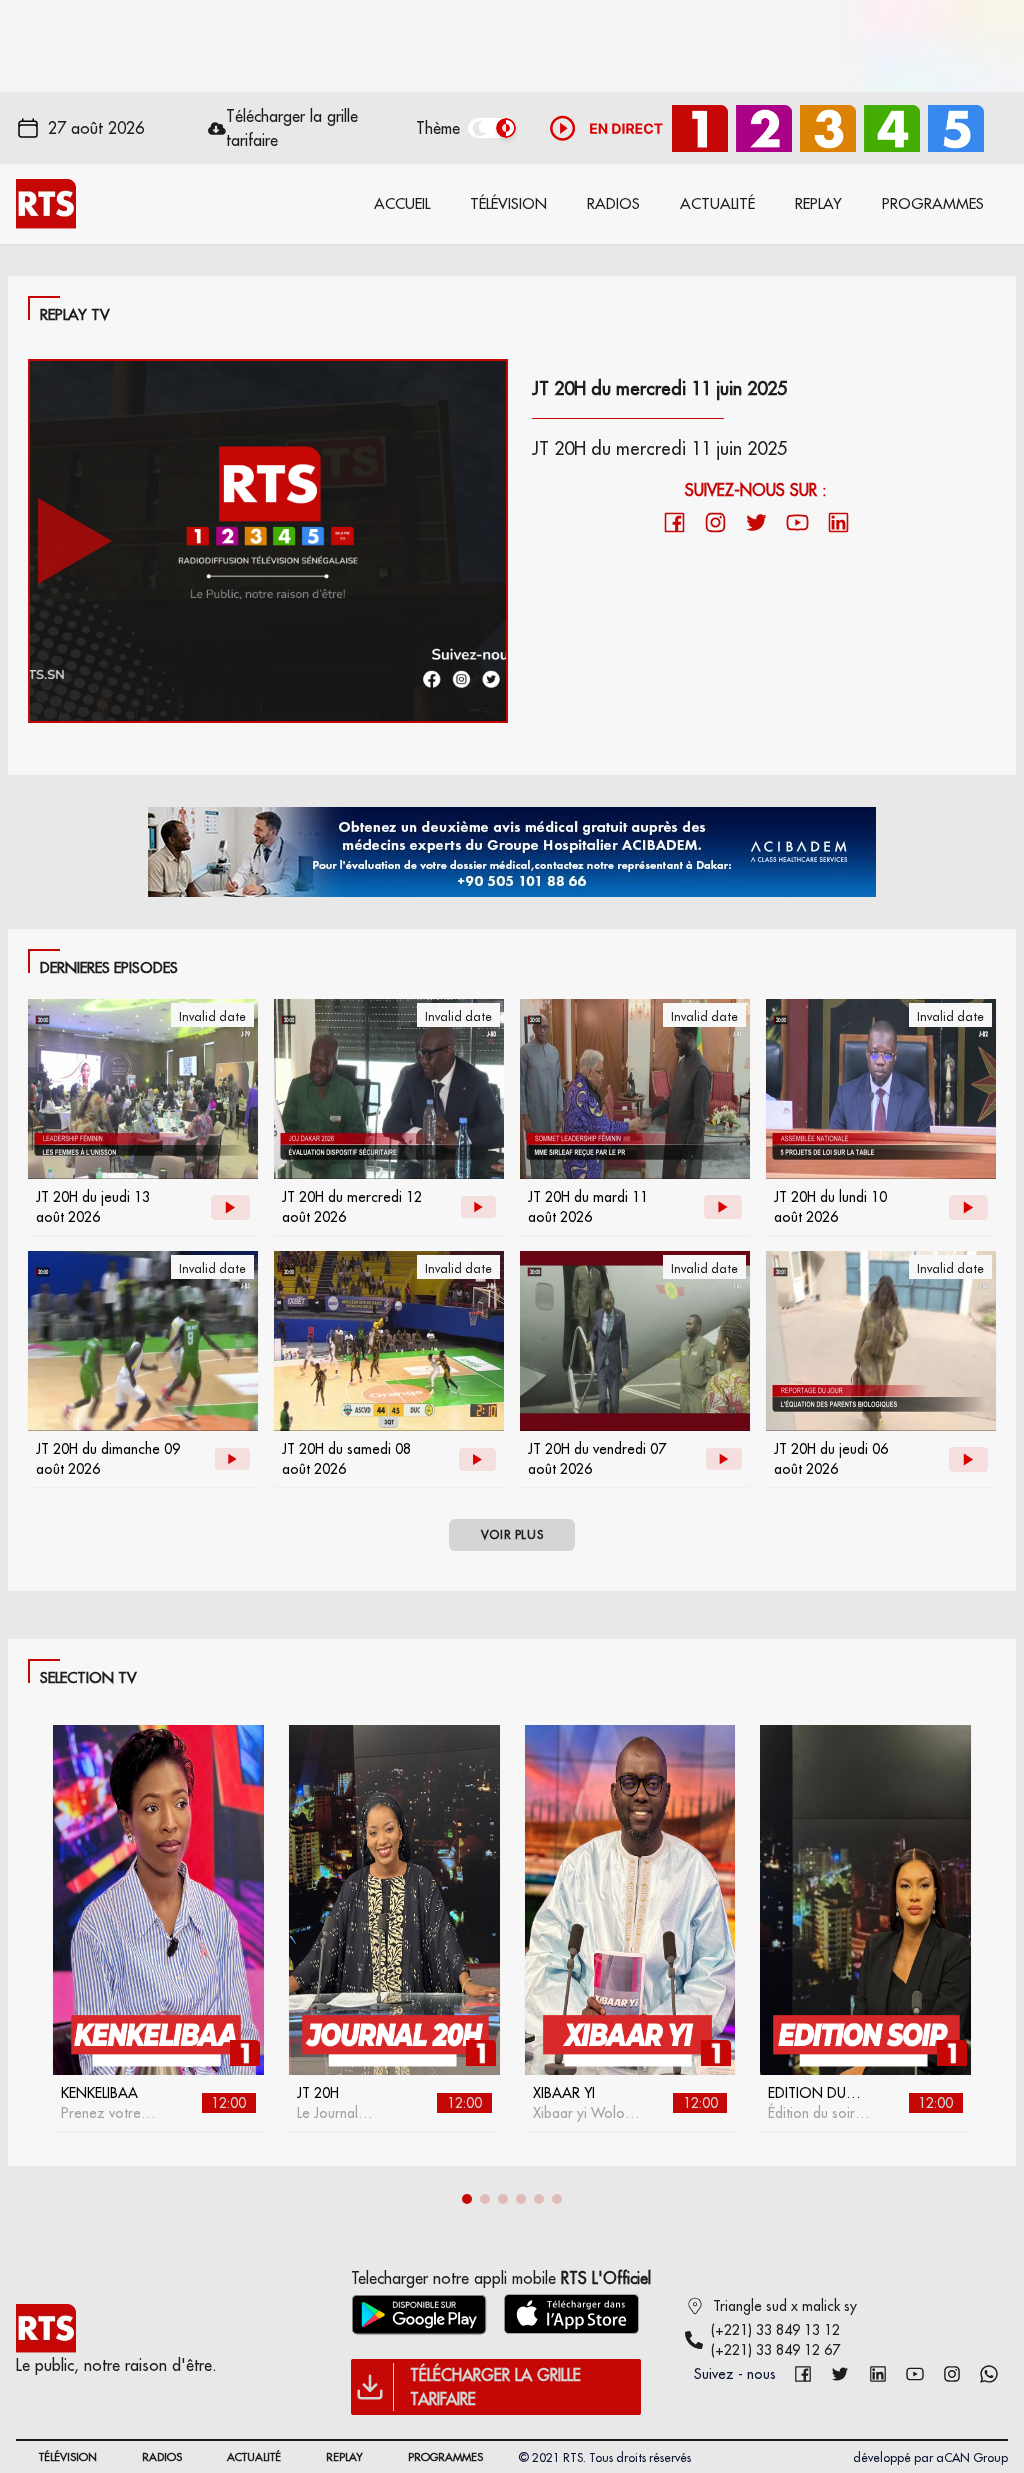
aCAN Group (972, 2457)
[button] (467, 2199)
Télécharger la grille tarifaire (292, 128)
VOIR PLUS (512, 1534)
